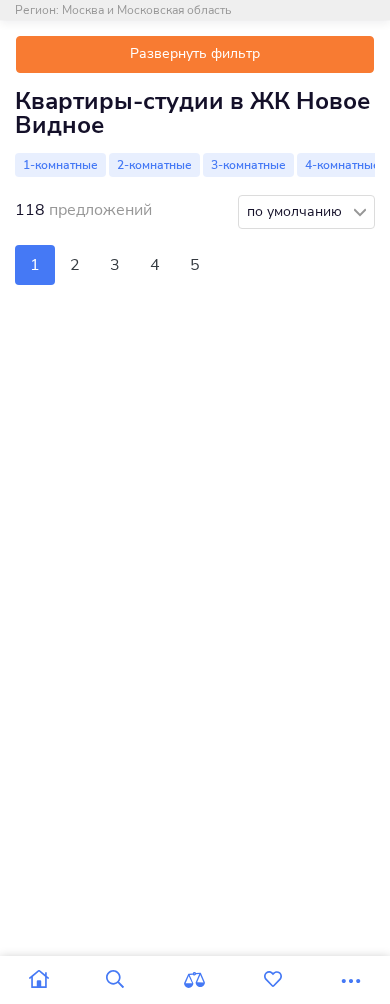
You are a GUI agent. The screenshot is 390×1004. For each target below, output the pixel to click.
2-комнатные (154, 165)
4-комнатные (342, 165)
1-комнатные (60, 165)
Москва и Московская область (146, 10)
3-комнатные (248, 165)
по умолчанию (296, 211)
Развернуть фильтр (195, 53)
